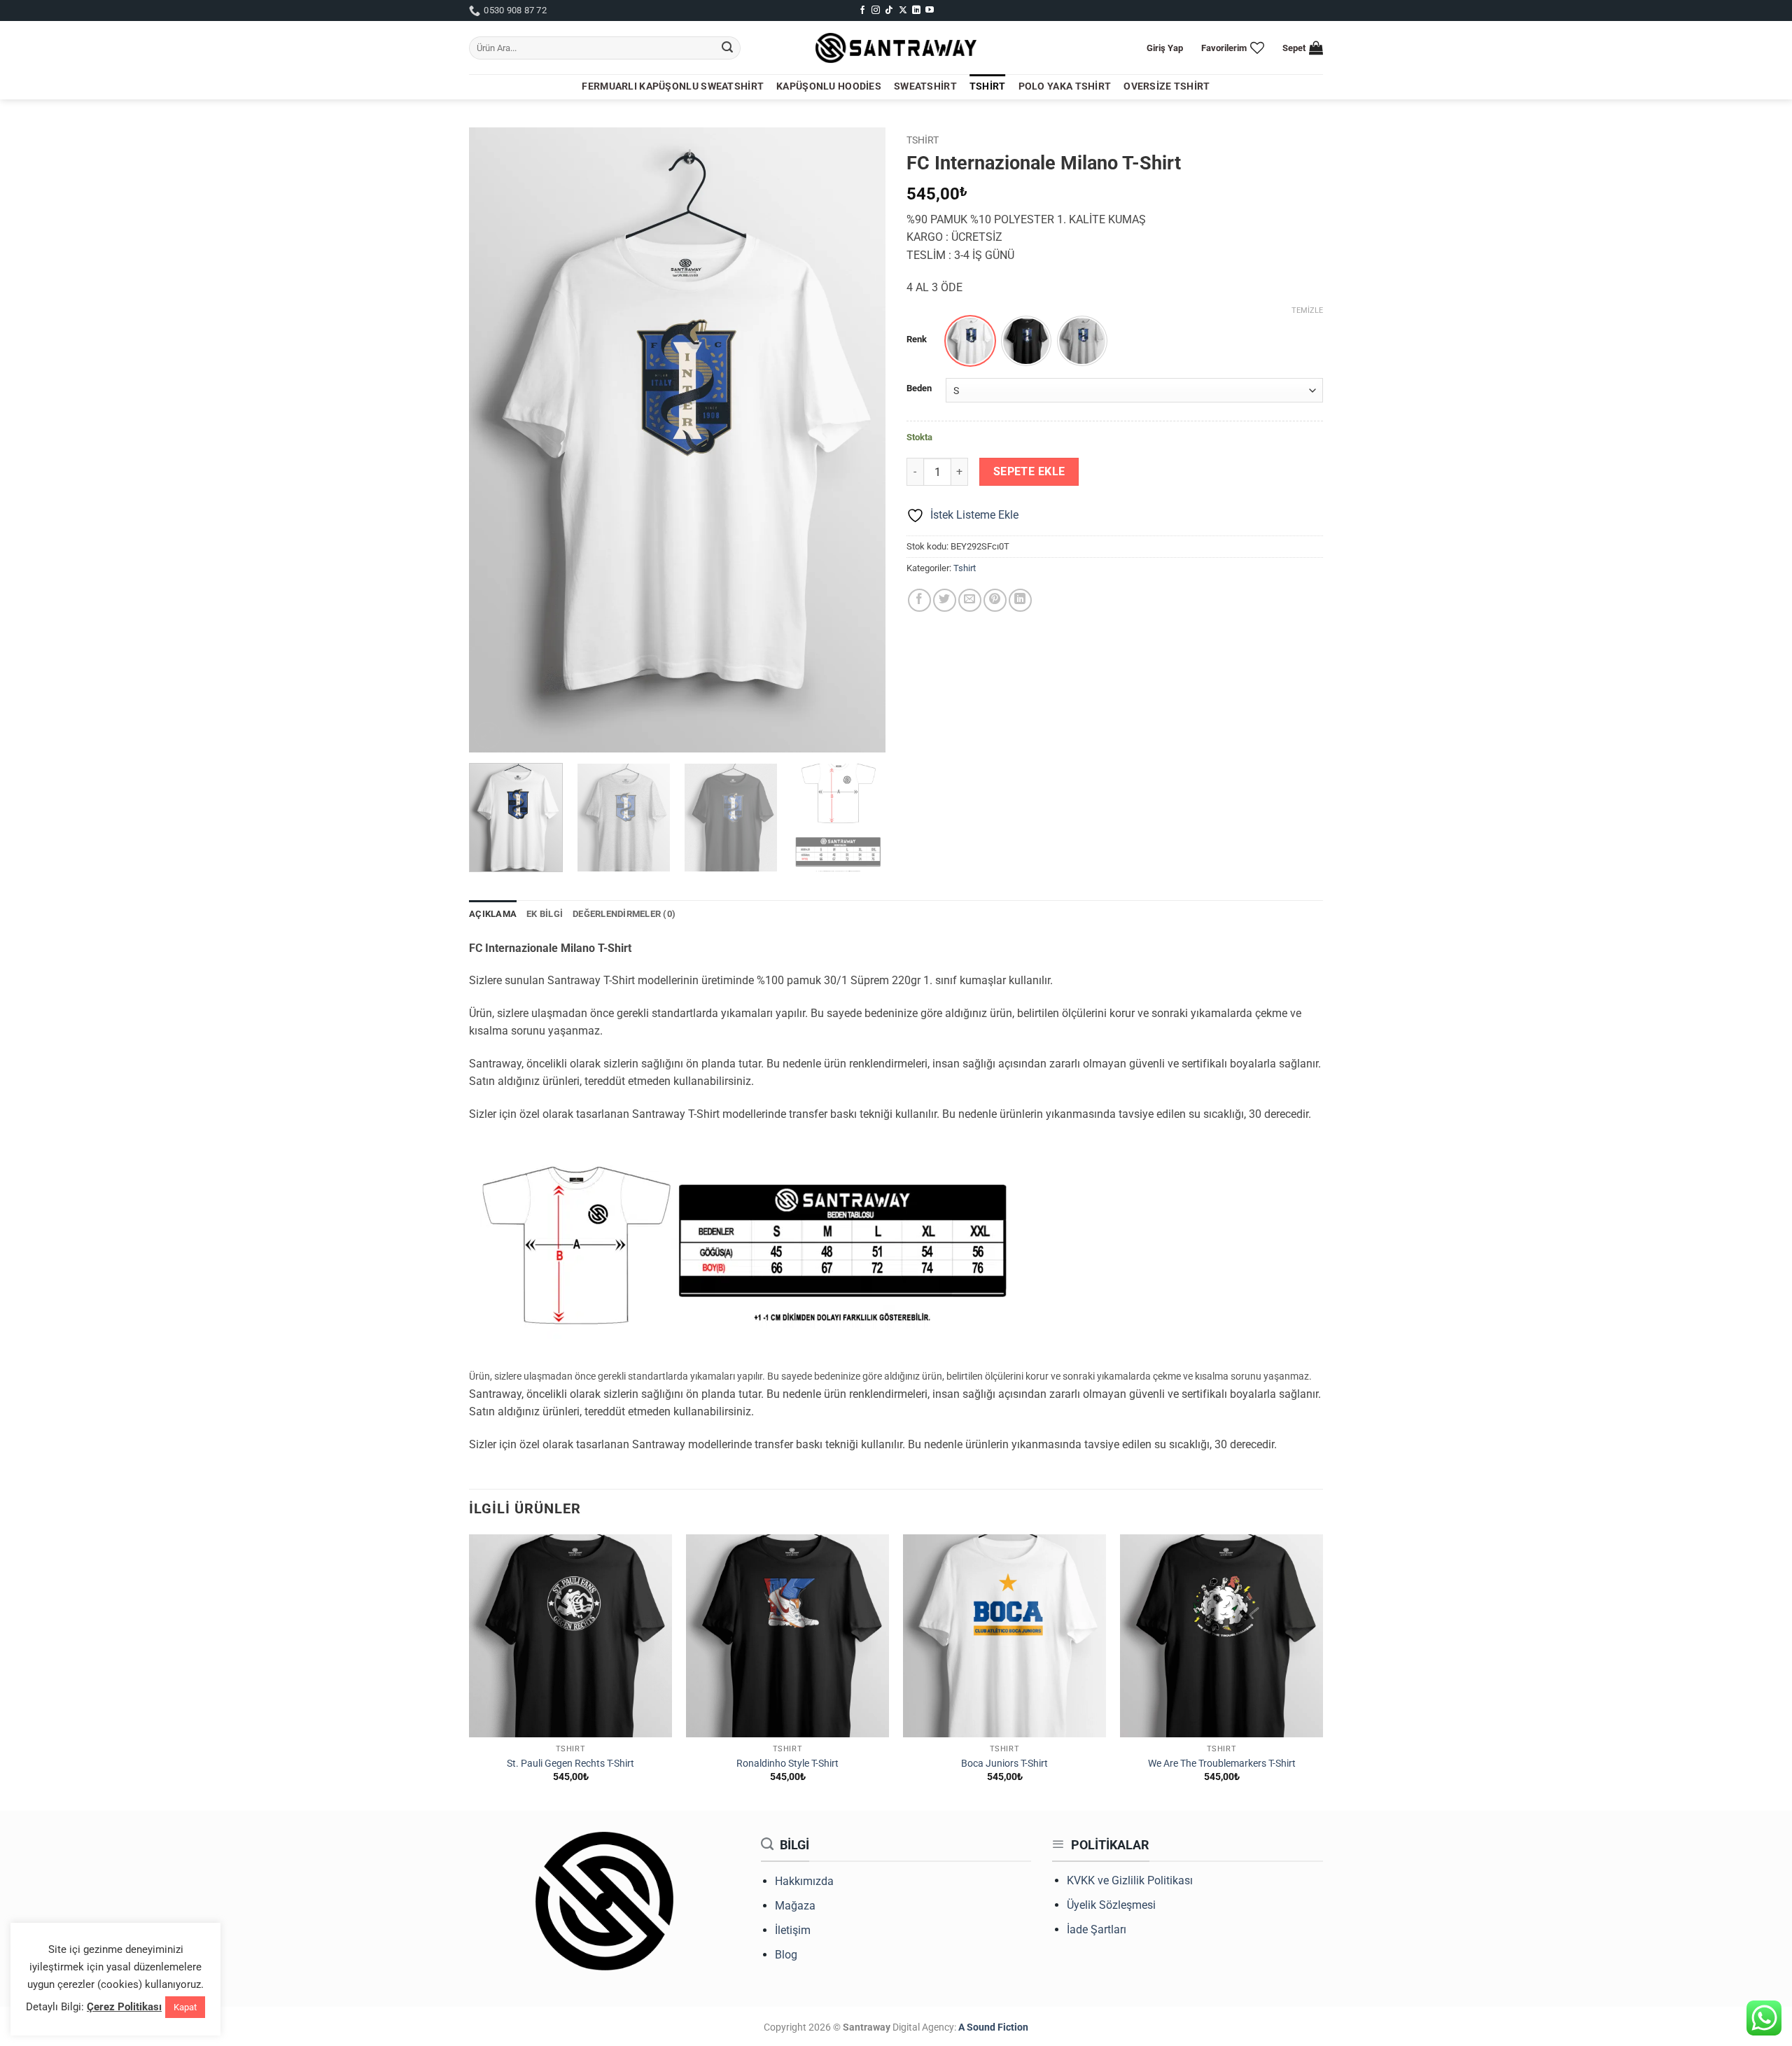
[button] (1165, 48)
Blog (786, 1955)
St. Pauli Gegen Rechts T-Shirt (570, 1764)
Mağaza (795, 1906)
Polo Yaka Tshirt (1065, 86)
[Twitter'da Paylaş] (945, 600)
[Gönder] (727, 48)
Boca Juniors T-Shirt (1004, 1764)
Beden (919, 388)
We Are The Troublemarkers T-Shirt (1222, 1764)
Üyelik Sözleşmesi (1111, 1905)
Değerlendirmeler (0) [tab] (624, 914)
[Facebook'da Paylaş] (919, 600)
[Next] (860, 440)
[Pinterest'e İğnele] (995, 600)
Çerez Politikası (124, 2007)
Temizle (1307, 310)
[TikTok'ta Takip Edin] (889, 10)
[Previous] (495, 440)
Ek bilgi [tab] (545, 914)
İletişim (793, 1930)
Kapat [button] (185, 2007)
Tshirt (988, 86)
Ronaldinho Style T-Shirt (787, 1764)
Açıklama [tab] (493, 914)
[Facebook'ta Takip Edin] (862, 10)
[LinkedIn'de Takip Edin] (916, 10)
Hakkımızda (804, 1881)
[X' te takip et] (903, 10)
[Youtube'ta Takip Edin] (930, 10)
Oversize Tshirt (1167, 86)
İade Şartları (1097, 1929)
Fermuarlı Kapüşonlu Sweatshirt (673, 86)
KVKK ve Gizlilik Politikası (1130, 1880)
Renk (917, 339)
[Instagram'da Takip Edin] (876, 10)
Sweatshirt (925, 86)
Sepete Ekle (1029, 472)
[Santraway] (896, 48)
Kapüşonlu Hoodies (829, 86)
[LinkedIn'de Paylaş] (1020, 600)
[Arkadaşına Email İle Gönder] (970, 600)
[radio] (970, 341)
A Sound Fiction (992, 2027)
